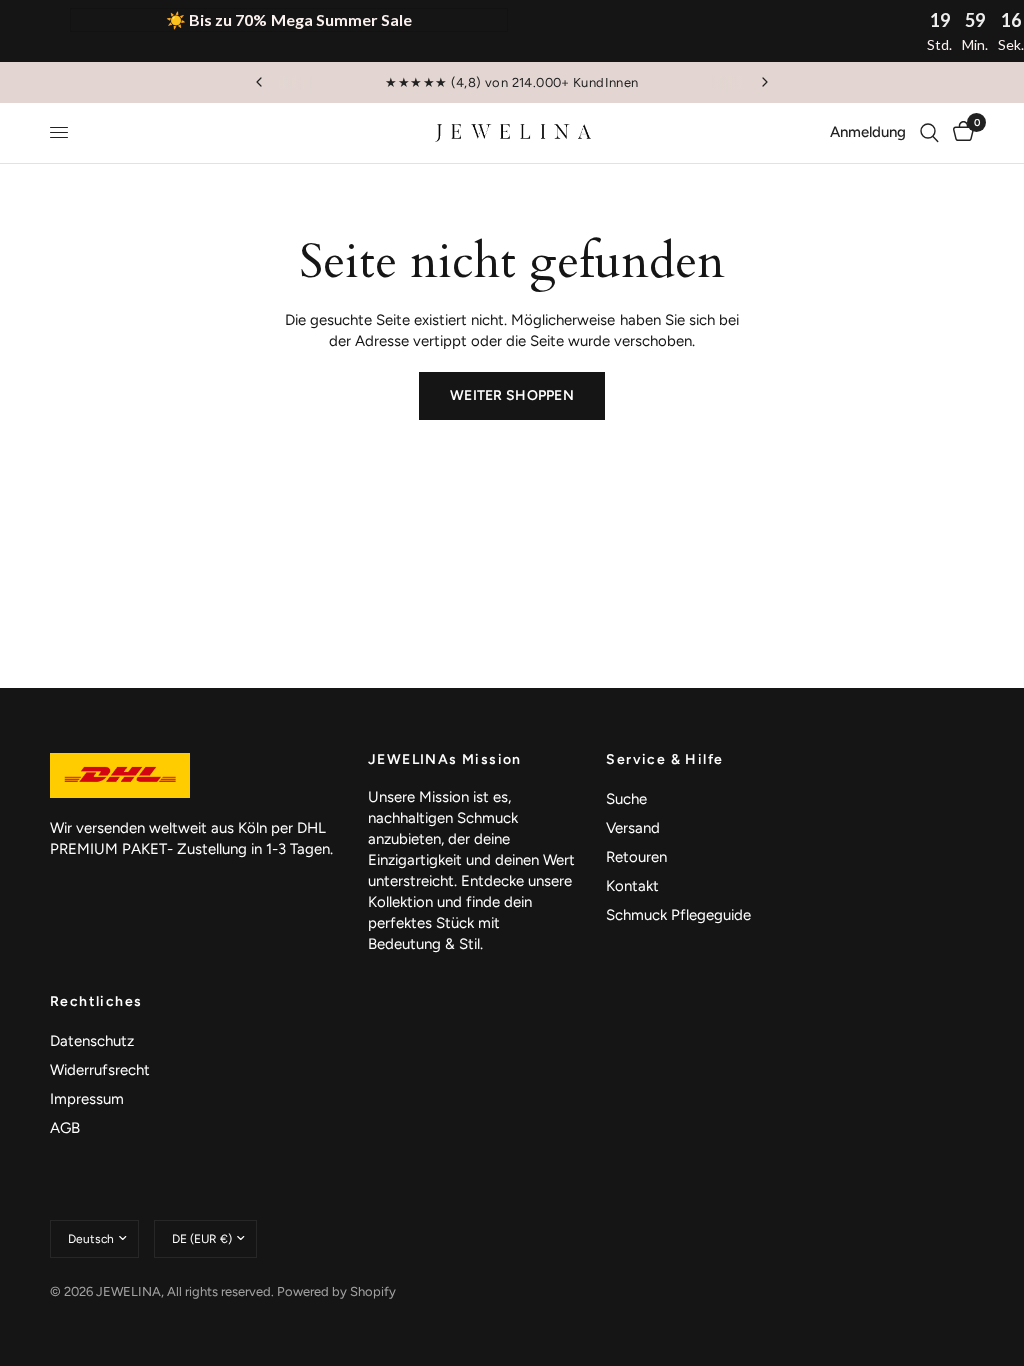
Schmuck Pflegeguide (678, 915)
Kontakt (632, 886)
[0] (960, 133)
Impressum (87, 1099)
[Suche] (929, 133)
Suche (626, 799)
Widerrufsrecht (100, 1070)
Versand (633, 828)
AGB (65, 1128)
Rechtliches (96, 1002)
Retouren (636, 857)
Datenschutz (92, 1041)
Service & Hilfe (664, 760)
